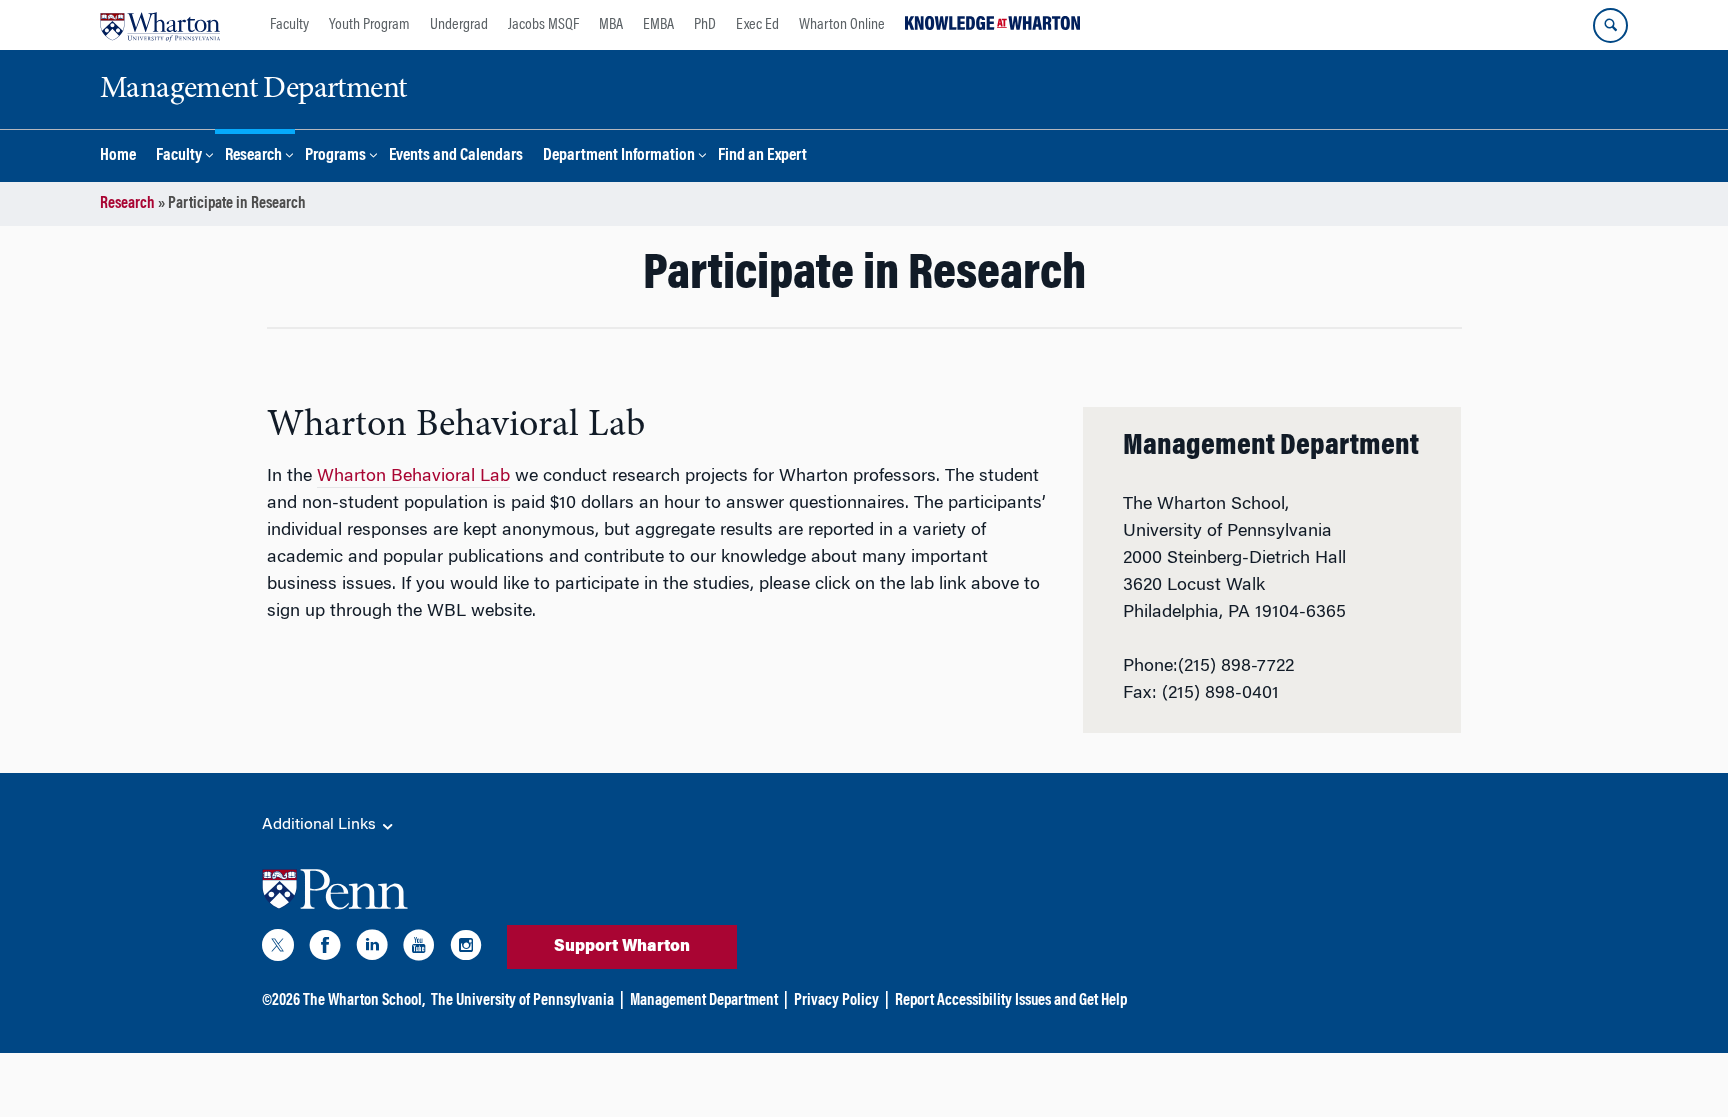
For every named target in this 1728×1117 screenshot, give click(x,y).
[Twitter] (278, 949)
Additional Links (321, 825)
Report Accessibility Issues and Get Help (1011, 1001)
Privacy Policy (836, 1001)
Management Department (704, 1001)
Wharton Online (842, 25)
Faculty (289, 25)
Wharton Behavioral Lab (413, 477)
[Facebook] (325, 949)
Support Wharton (622, 947)
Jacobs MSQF (543, 25)
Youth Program (369, 25)
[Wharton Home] (160, 25)
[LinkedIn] (372, 949)
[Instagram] (466, 949)
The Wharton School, (364, 1001)
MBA (611, 25)
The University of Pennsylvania (522, 1001)
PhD (705, 25)
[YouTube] (419, 949)
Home (118, 156)
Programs (335, 156)
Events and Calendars (456, 156)
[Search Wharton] (1610, 25)
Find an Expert (762, 156)
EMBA (658, 25)
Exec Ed (757, 25)
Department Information (619, 156)
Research (253, 156)
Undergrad (459, 25)
